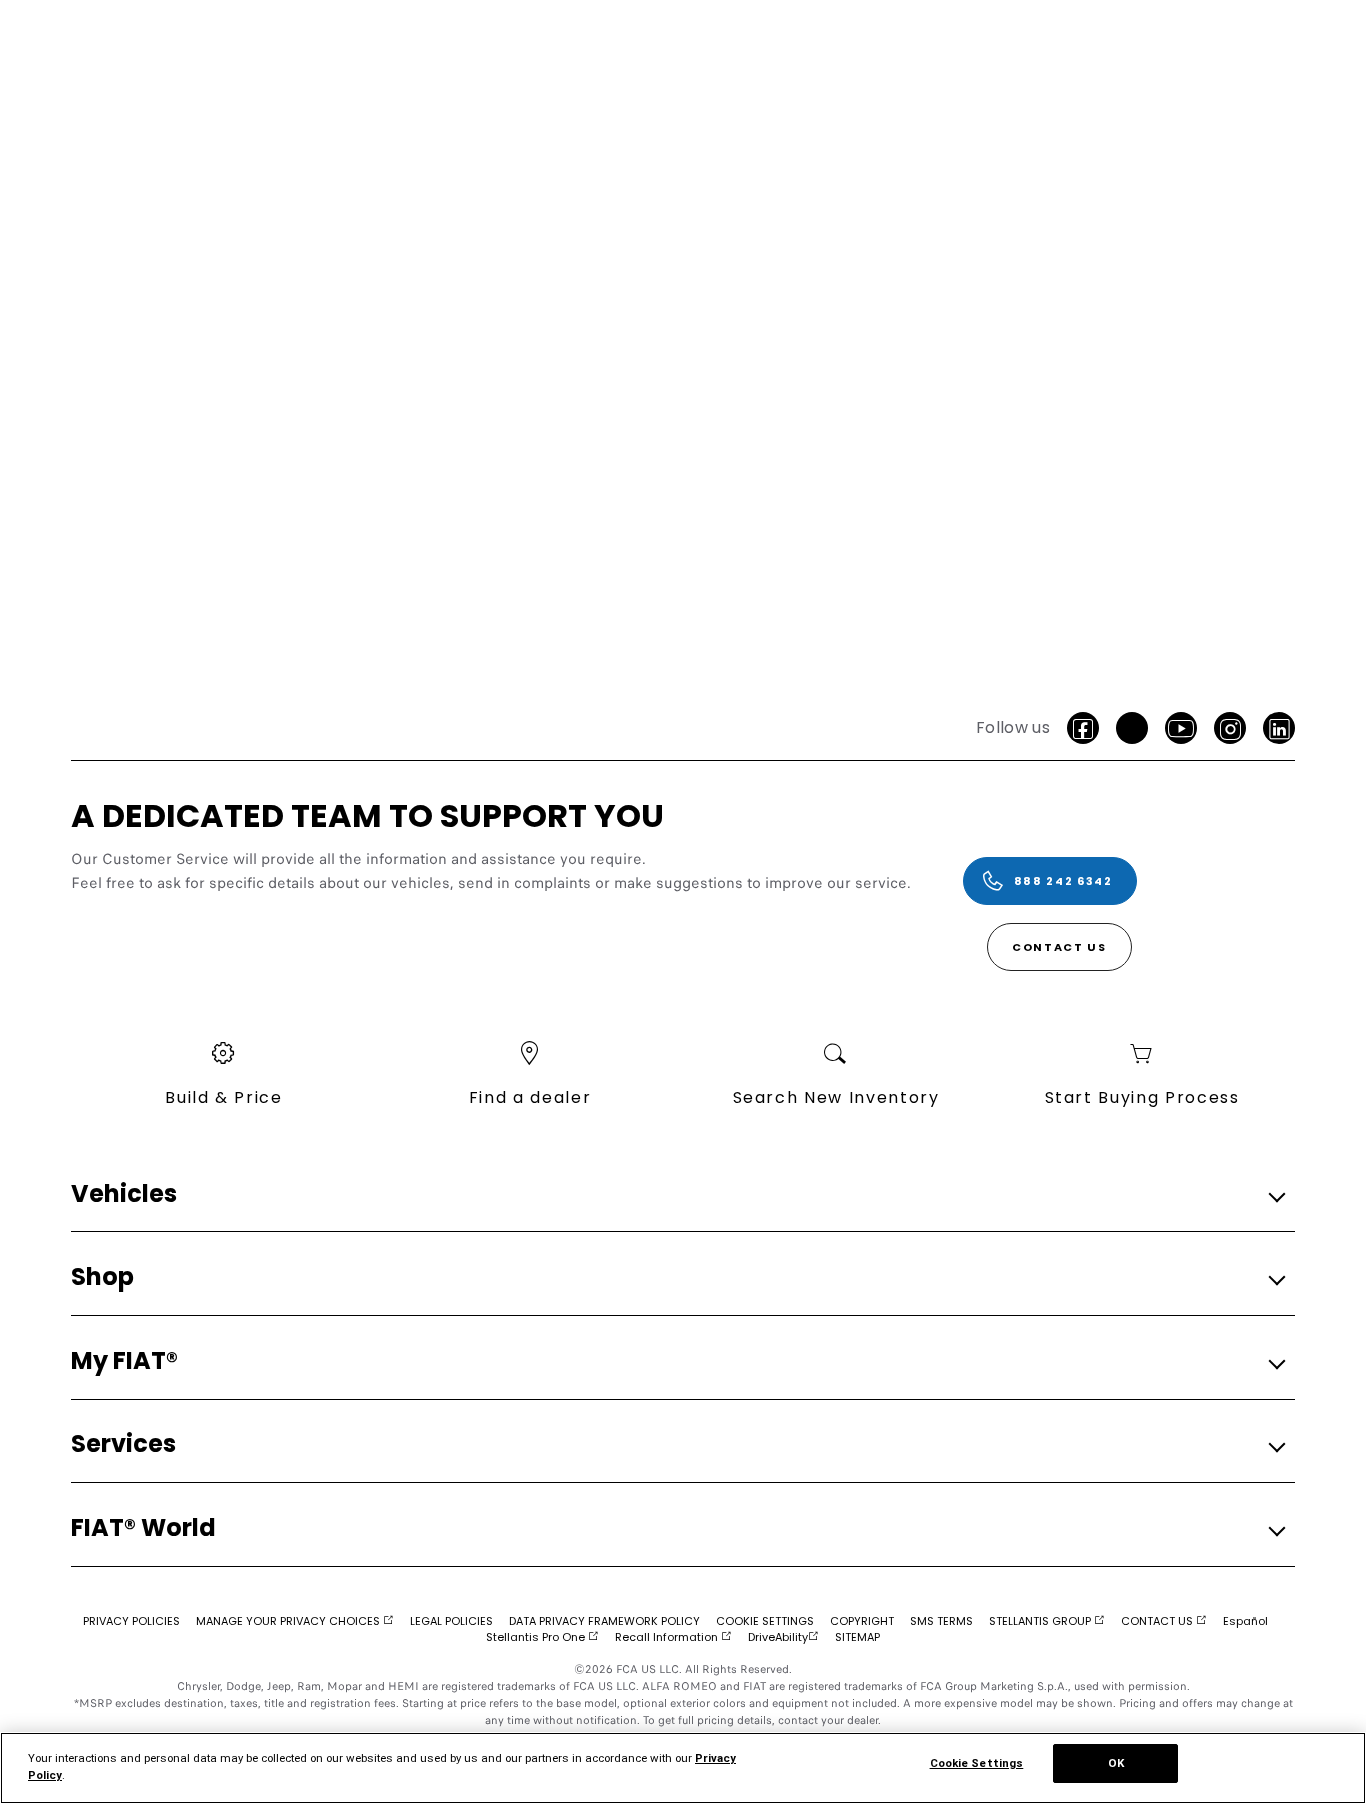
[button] (677, 1194)
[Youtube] (1181, 728)
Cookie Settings (977, 1763)
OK (1116, 1763)
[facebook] (1083, 728)
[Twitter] (1132, 728)
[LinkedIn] (1279, 728)
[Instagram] (1230, 728)
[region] (683, 1768)
